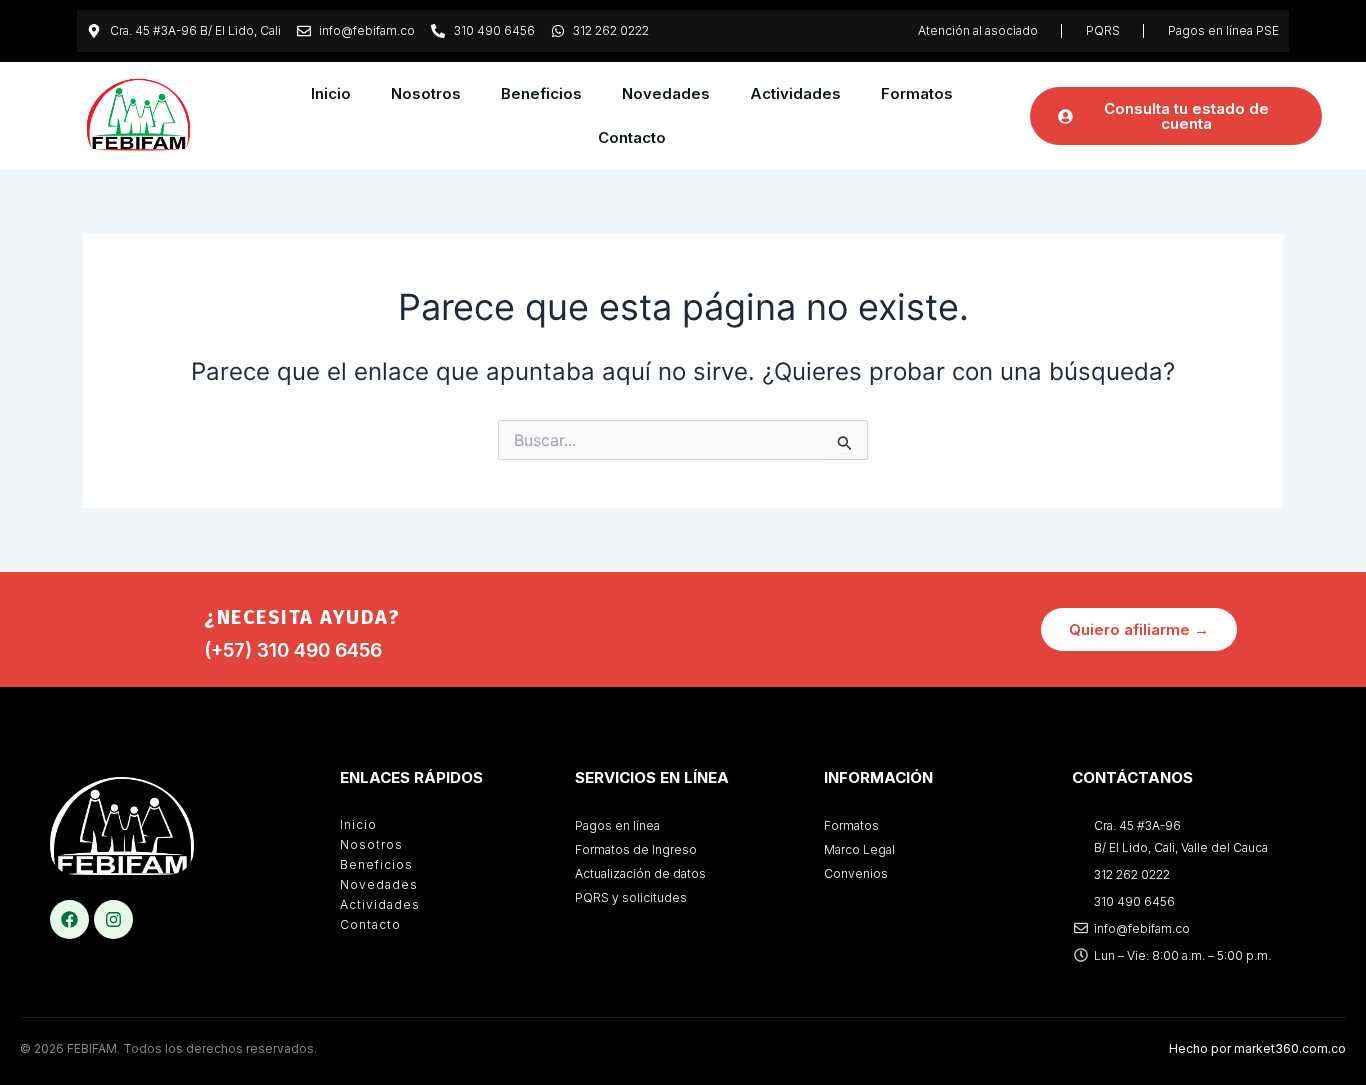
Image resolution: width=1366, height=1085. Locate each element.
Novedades (666, 93)
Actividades (795, 93)
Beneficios (541, 93)
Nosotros (426, 93)
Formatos (917, 93)
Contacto (632, 137)
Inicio (331, 93)
